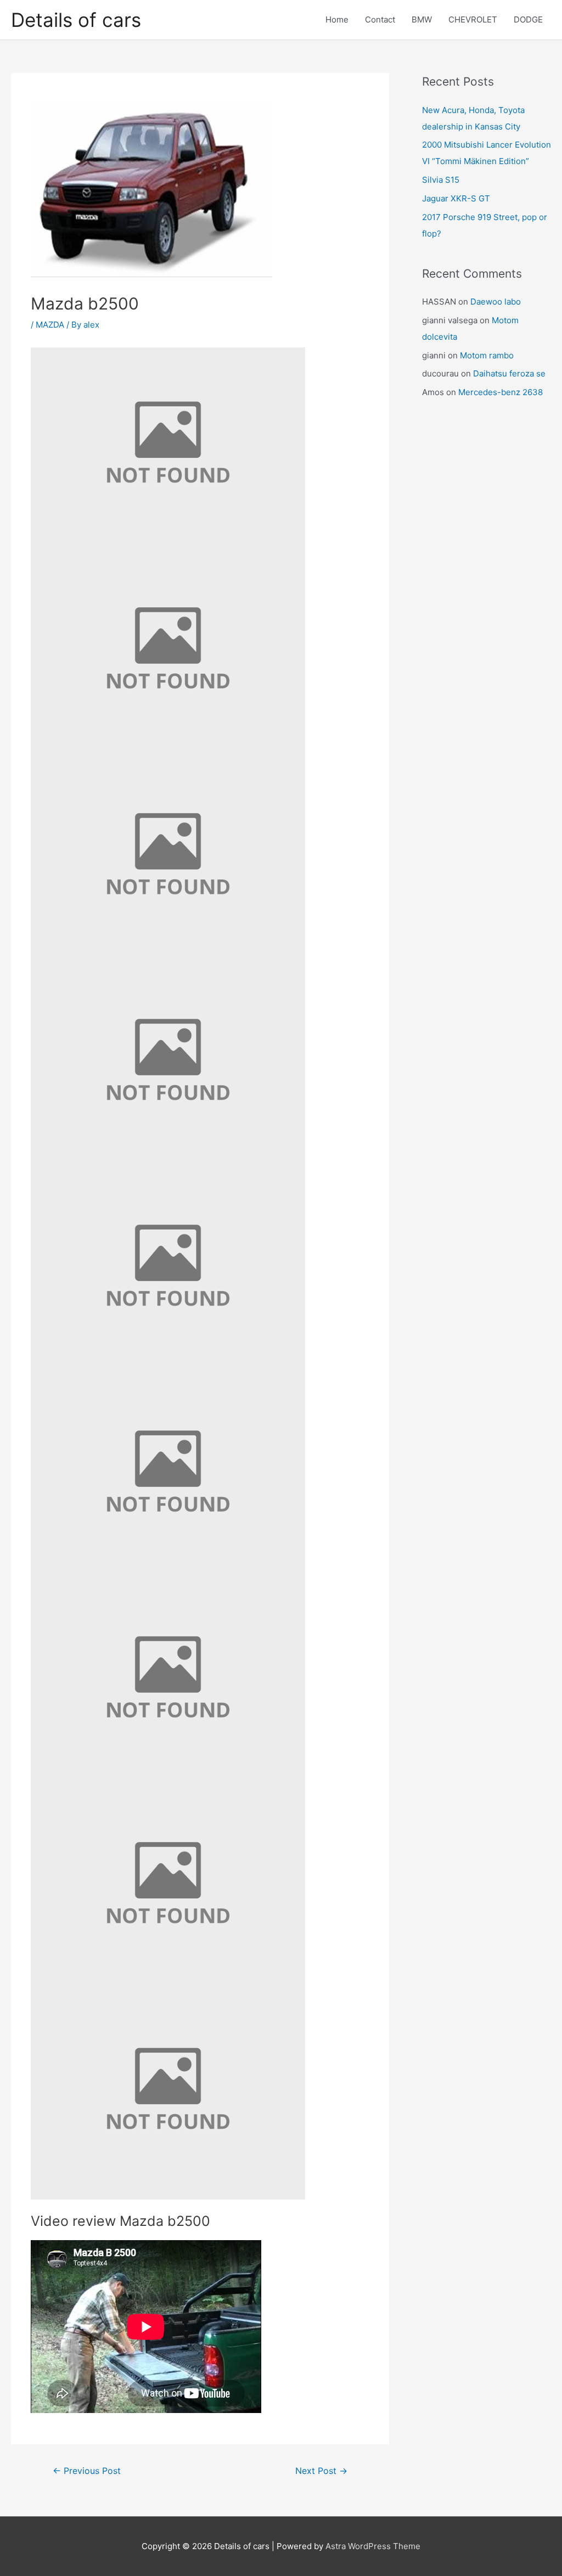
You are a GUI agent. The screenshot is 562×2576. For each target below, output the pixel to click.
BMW (422, 19)
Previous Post (87, 2471)
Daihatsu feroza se (509, 373)
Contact (380, 19)
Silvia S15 (441, 180)
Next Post (321, 2471)
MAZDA (50, 325)
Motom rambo (487, 355)
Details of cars (76, 20)
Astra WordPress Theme (373, 2546)
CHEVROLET (473, 19)
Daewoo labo (496, 302)
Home (337, 19)
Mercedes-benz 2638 (501, 392)
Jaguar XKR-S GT (456, 198)
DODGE (528, 19)
